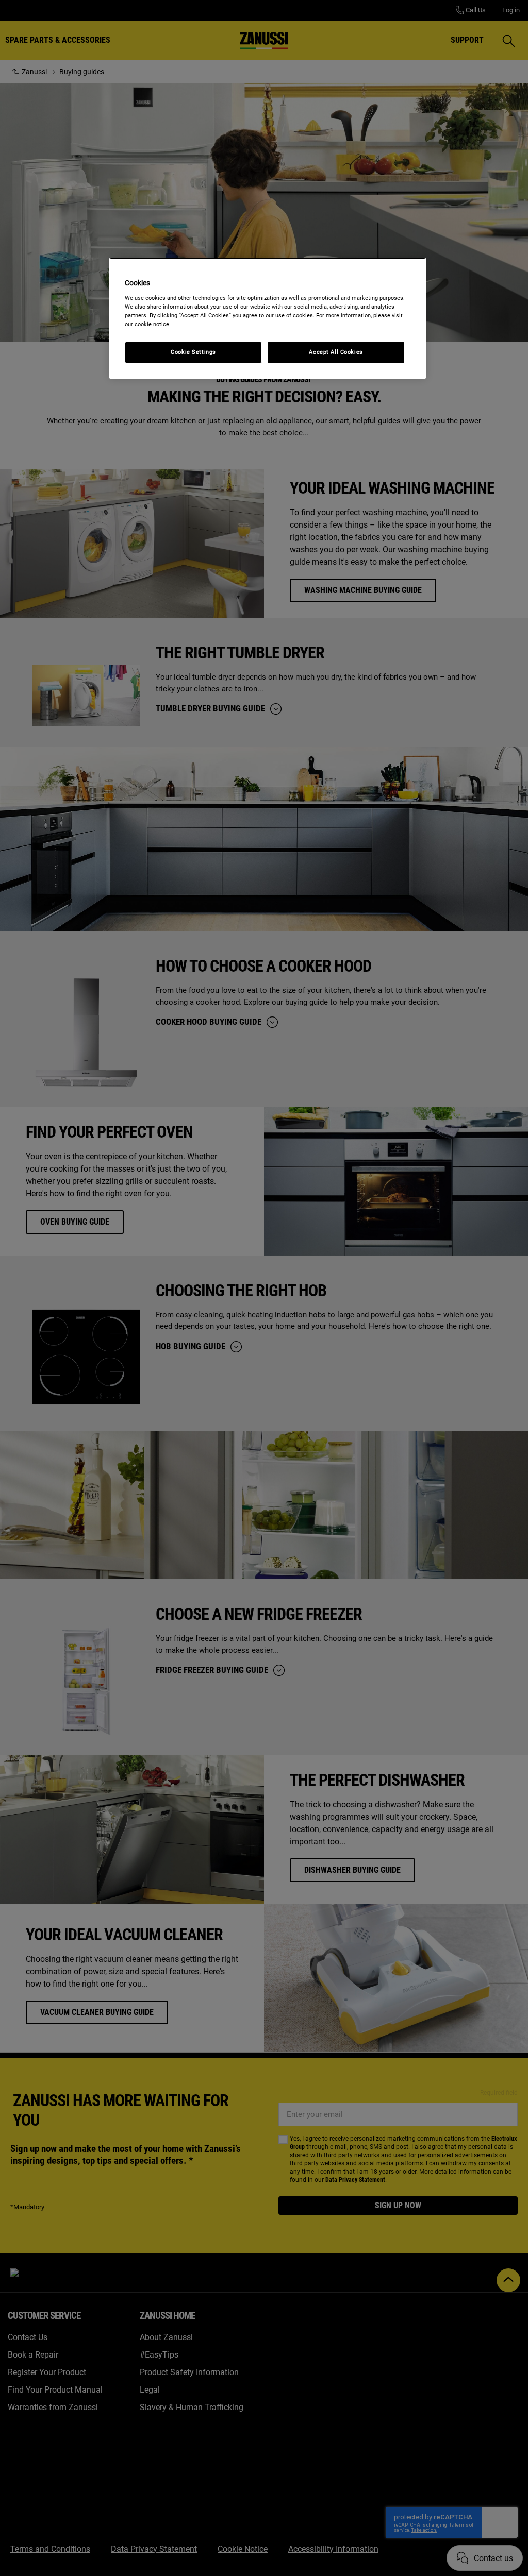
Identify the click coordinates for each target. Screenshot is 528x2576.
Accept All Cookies (336, 352)
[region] (268, 318)
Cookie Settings (193, 352)
